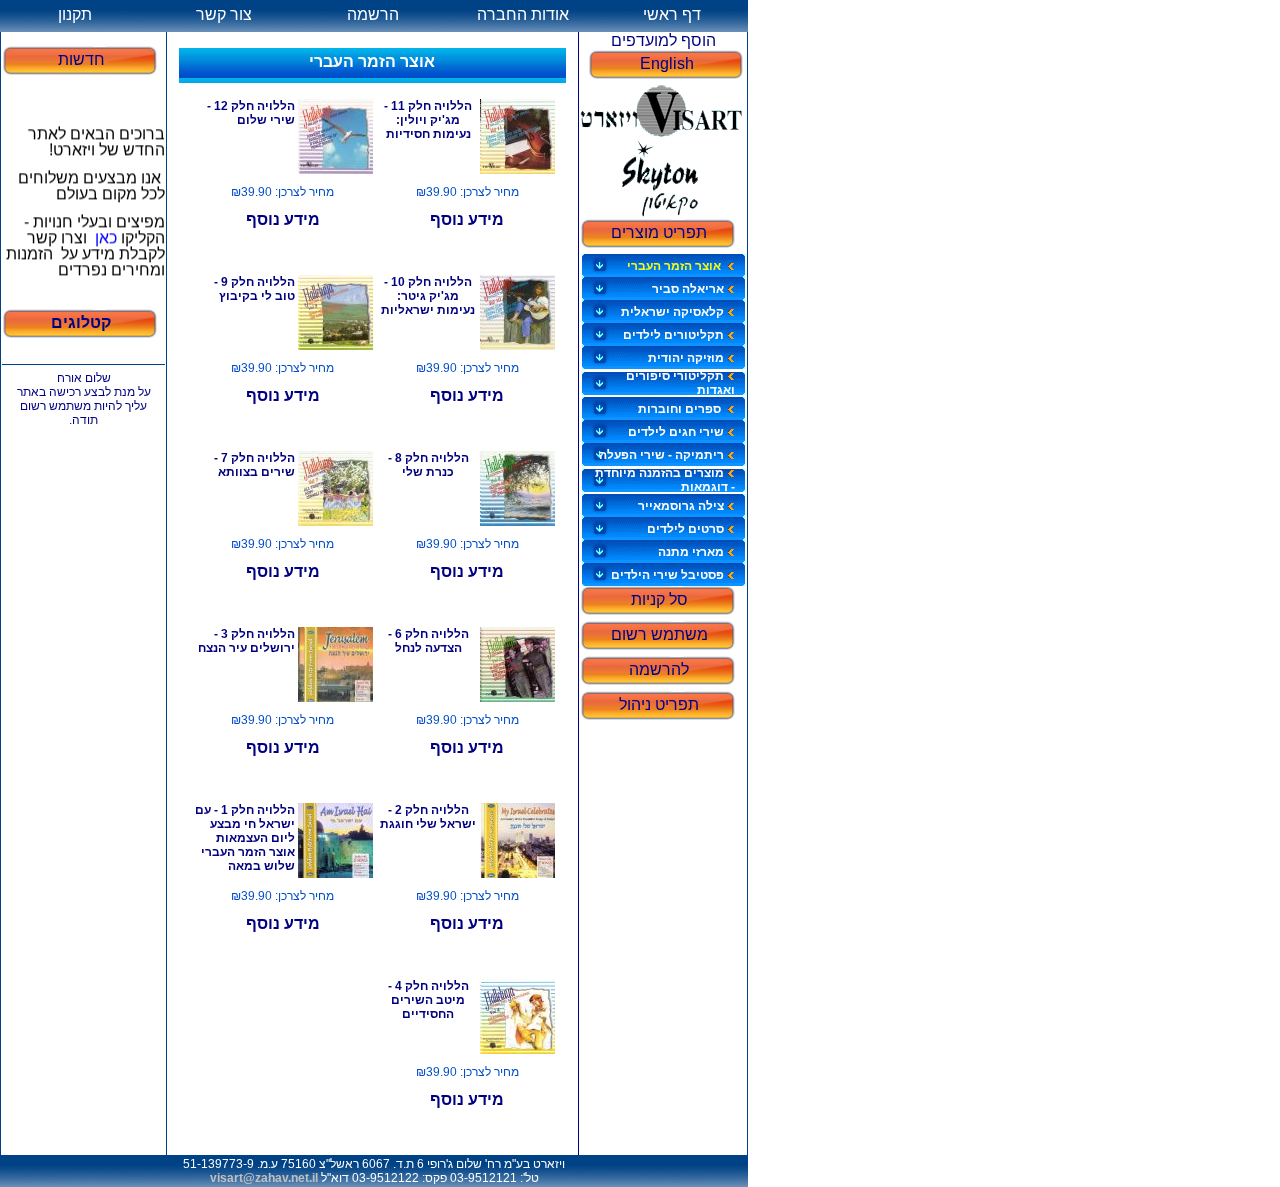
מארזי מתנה (691, 552)
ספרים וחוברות (681, 409)
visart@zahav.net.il (264, 1178)
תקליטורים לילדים (673, 335)
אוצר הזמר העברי (675, 266)
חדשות (81, 59)
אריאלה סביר (688, 289)
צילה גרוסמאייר (681, 506)
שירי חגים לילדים (676, 432)
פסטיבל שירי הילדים (667, 575)
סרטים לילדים (685, 529)
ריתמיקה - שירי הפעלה (661, 455)
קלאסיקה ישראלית (672, 312)
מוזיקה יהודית (686, 358)
